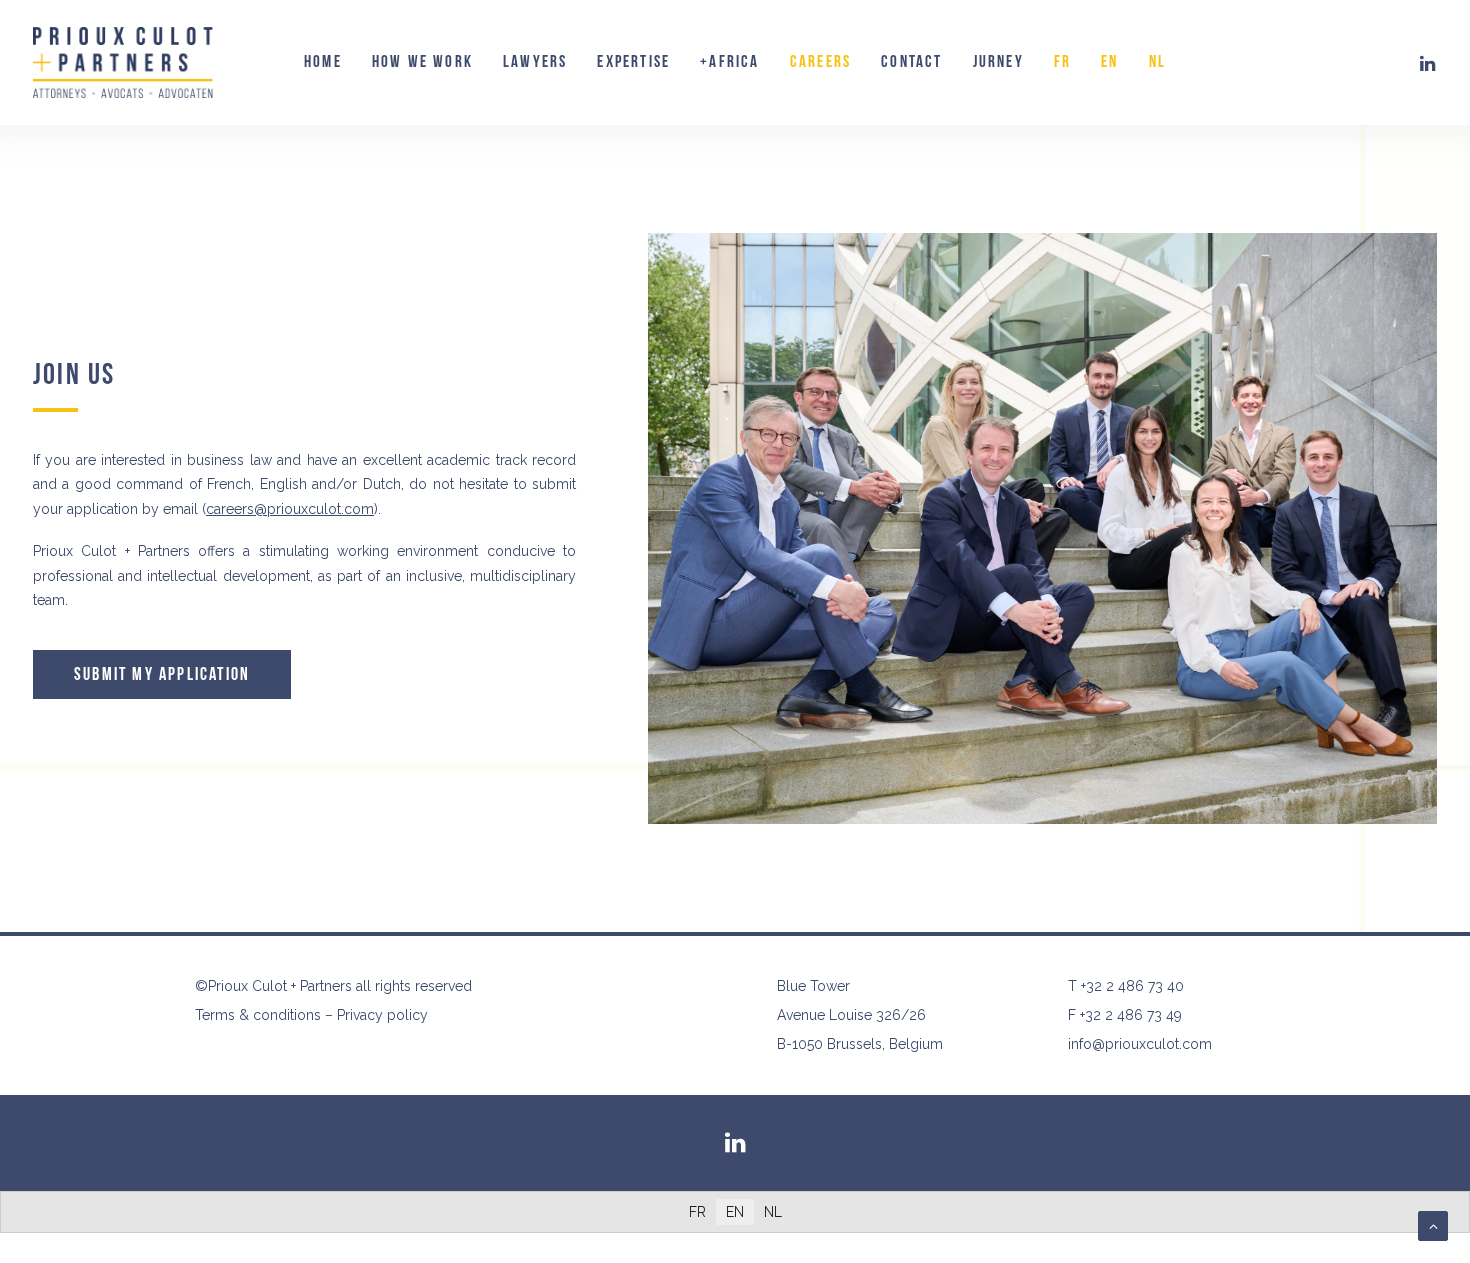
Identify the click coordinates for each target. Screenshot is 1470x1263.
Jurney (998, 62)
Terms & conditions (258, 1015)
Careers (820, 62)
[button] (1428, 62)
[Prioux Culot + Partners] (123, 62)
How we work (422, 62)
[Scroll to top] (1433, 1225)
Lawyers (535, 62)
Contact (911, 62)
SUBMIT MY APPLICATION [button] (162, 674)
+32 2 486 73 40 (1132, 986)
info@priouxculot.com (1140, 1044)
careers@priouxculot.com (290, 509)
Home (323, 62)
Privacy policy (382, 1015)
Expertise (633, 62)
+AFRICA (729, 62)
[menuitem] (323, 62)
